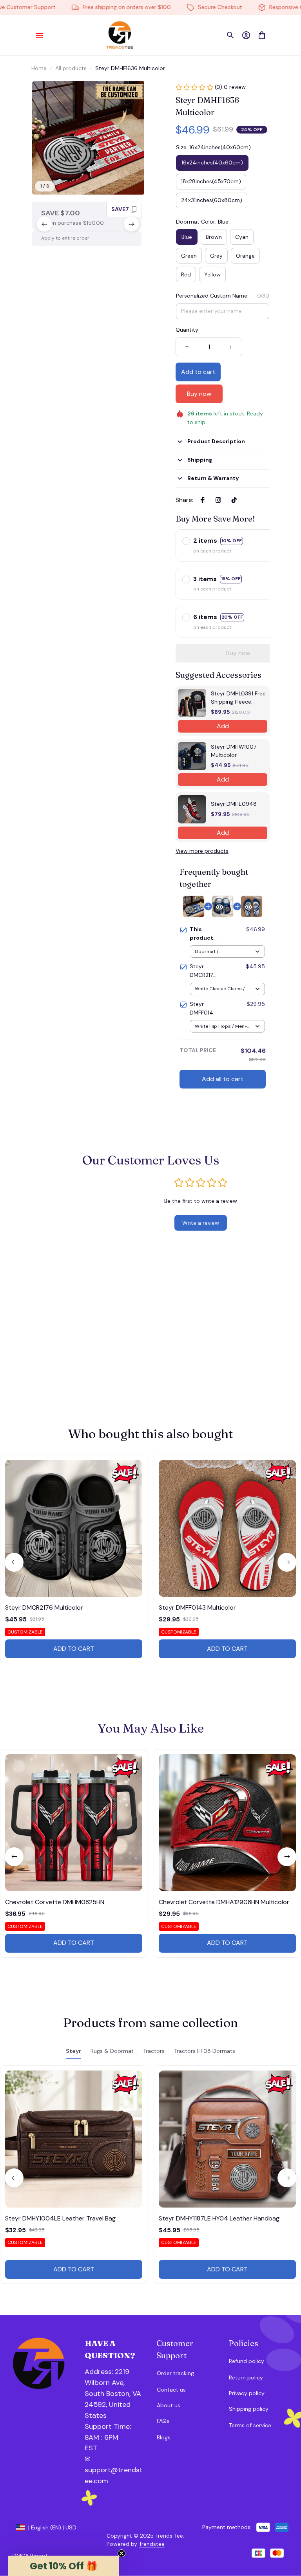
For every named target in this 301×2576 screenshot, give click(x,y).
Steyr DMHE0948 (234, 804)
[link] (28, 29)
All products (71, 68)
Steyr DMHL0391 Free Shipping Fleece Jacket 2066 (238, 698)
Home (39, 68)
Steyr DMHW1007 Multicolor (234, 751)
